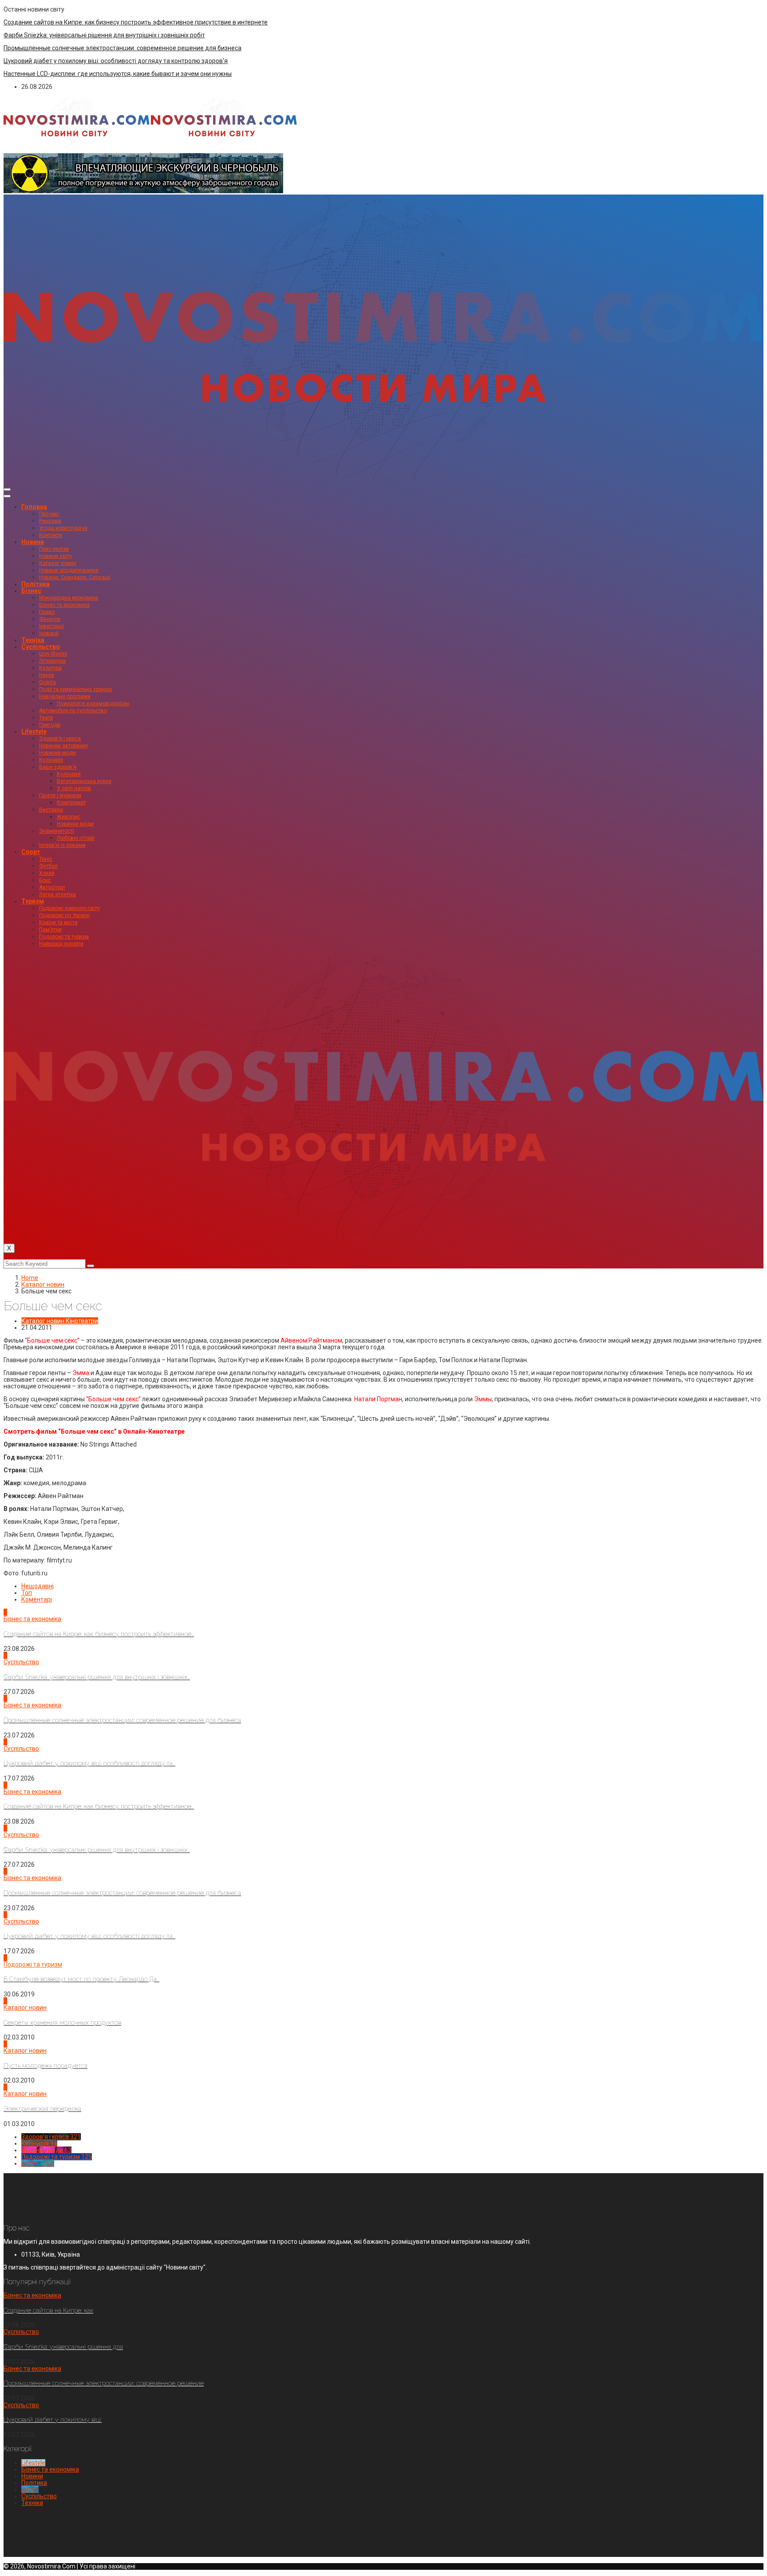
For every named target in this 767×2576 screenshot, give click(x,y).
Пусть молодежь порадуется (45, 2066)
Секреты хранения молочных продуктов (62, 2023)
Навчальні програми (65, 696)
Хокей (47, 873)
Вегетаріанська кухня (84, 781)
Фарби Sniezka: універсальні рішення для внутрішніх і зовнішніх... (97, 1677)
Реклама (50, 521)
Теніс (46, 859)
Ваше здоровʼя (58, 767)
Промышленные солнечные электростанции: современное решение (104, 2383)
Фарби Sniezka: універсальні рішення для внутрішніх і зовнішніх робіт (104, 35)
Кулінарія (51, 760)
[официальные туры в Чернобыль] (143, 191)
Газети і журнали (60, 795)
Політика (36, 584)
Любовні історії (76, 838)
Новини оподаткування (69, 570)
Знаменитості (57, 831)
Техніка (33, 640)
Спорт (31, 852)
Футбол (48, 866)
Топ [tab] (27, 1593)
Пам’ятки (50, 930)
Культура (50, 668)
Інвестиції (51, 626)
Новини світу (55, 556)
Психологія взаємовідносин (93, 704)
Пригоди (50, 725)
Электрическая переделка (42, 2109)
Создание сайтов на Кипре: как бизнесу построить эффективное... (99, 1634)
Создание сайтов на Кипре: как (48, 2310)
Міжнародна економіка (69, 598)
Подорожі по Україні (64, 915)
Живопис (69, 817)
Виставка (51, 810)
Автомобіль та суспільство (73, 711)
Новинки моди (57, 753)
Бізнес (31, 591)
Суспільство (41, 647)
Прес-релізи (54, 549)
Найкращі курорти (61, 944)
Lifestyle (34, 731)
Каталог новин (58, 563)
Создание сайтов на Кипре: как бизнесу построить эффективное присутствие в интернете (136, 22)
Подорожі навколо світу (69, 908)
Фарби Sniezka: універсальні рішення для (63, 2347)
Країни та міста (58, 922)
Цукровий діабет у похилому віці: (53, 2420)
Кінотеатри (82, 1321)
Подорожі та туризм (64, 937)
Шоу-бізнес (53, 654)
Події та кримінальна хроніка (75, 689)
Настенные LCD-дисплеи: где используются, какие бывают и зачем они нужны (118, 74)
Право (47, 612)
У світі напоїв (74, 788)
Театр (46, 718)
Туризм (33, 901)
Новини (33, 542)
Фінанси (50, 619)
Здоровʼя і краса (60, 739)
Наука (47, 675)
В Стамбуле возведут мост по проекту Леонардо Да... (81, 1979)
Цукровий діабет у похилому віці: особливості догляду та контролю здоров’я (116, 61)
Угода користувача (63, 528)
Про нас (49, 514)
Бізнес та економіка (64, 605)
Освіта (47, 682)
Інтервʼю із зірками (62, 845)
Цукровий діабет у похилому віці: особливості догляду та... (89, 1763)
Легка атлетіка (57, 894)
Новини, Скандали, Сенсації (75, 577)
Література (52, 661)
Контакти (51, 535)
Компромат (71, 803)
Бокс (45, 880)
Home (30, 1278)
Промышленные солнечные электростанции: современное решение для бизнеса (123, 48)
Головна (34, 507)
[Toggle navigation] (7, 489)
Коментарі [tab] (37, 1599)
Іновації (49, 633)
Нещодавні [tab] (38, 1586)
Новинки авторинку (63, 746)
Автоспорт (52, 887)
